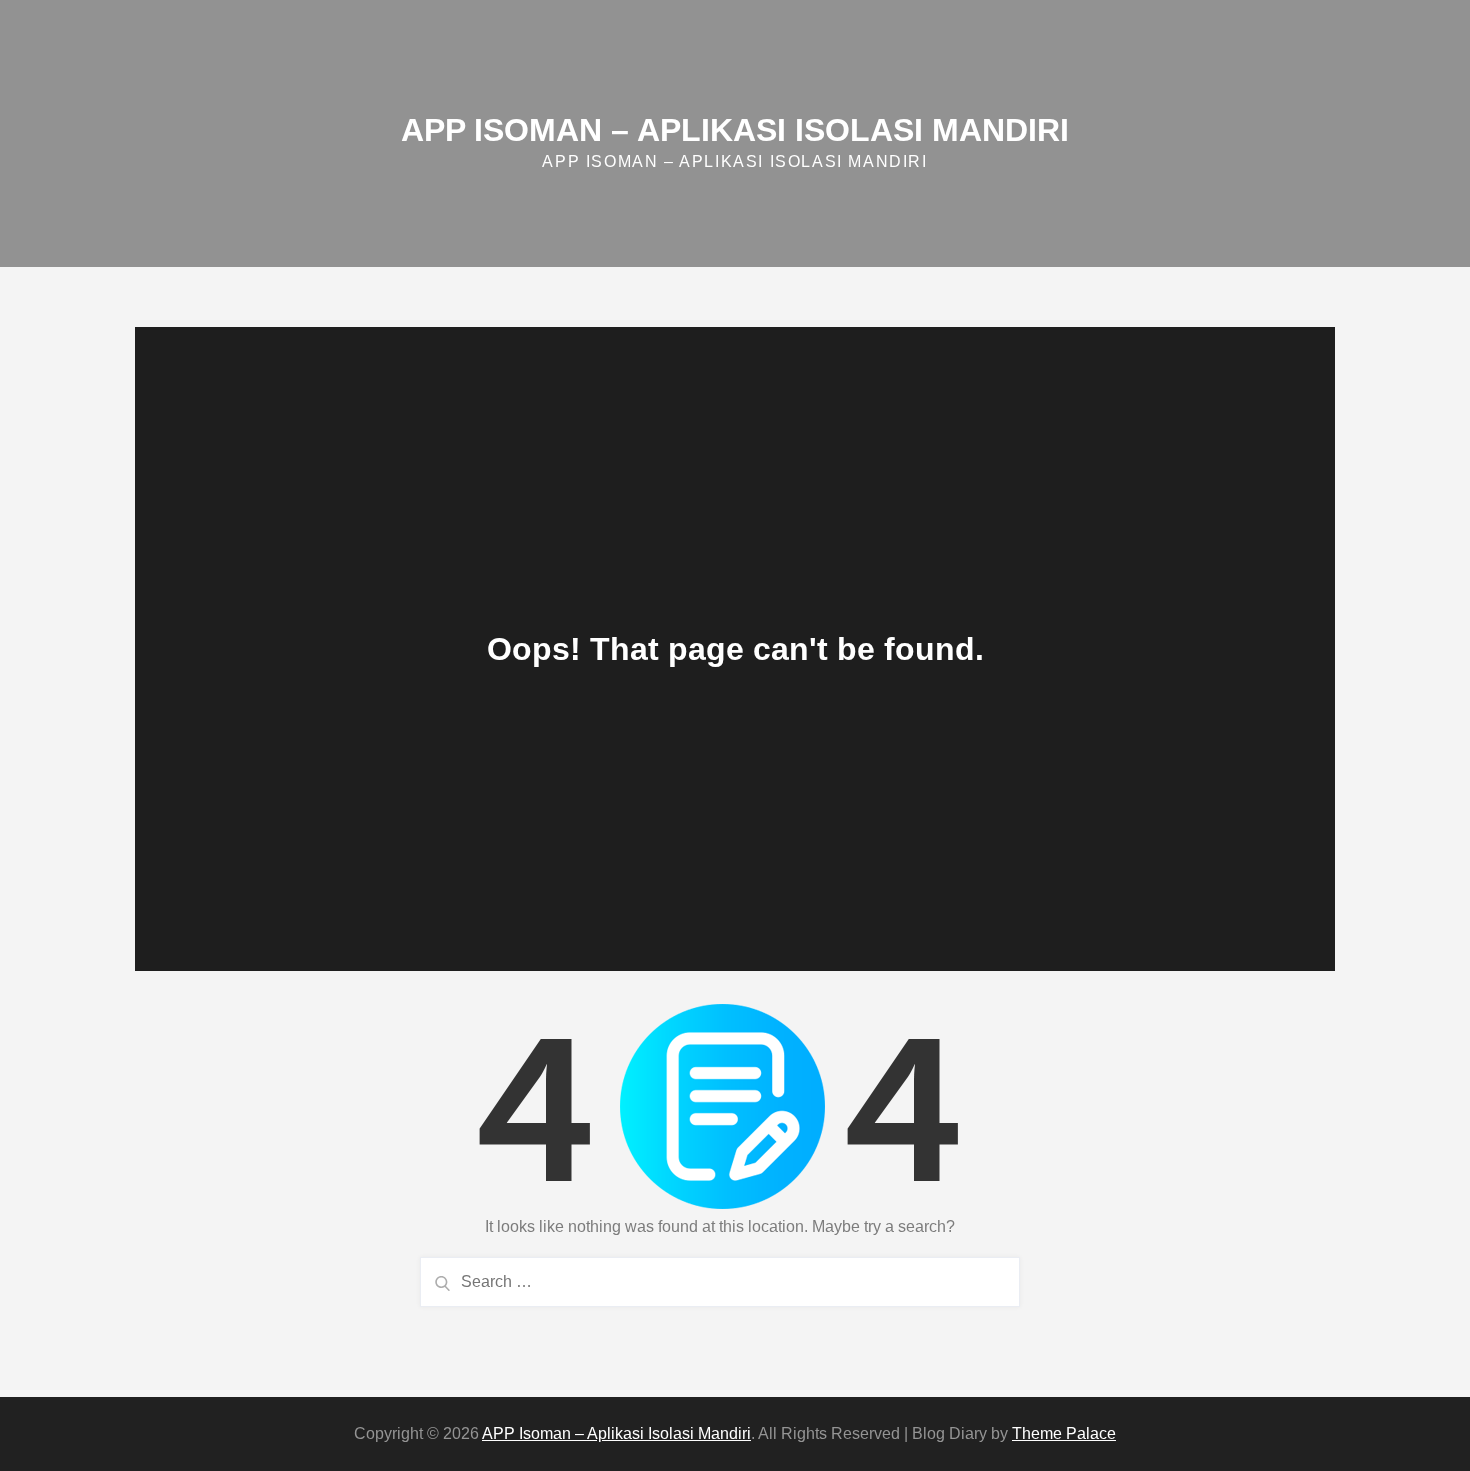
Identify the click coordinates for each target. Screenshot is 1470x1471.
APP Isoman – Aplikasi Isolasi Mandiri (735, 130)
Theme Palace (1064, 1433)
